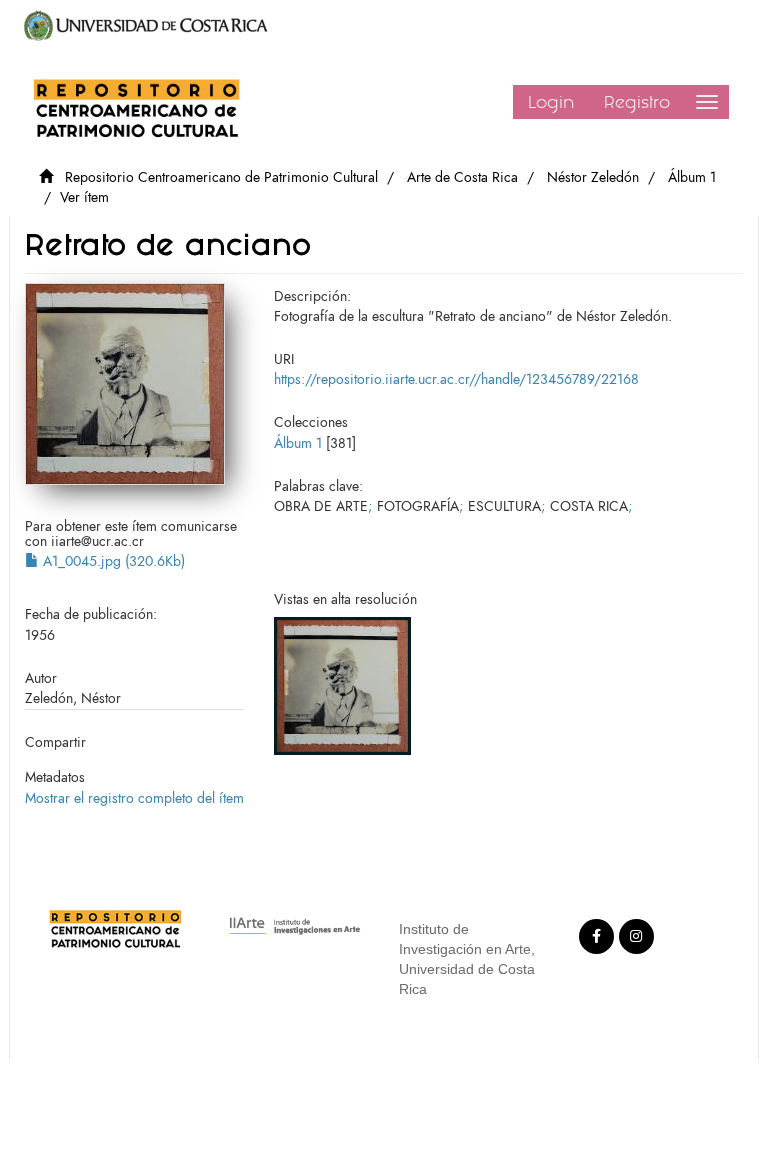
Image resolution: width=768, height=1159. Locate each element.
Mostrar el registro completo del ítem (134, 798)
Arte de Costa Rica (462, 177)
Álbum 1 (692, 177)
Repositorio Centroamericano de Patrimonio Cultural (221, 177)
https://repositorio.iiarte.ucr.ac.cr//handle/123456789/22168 (456, 379)
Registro (637, 102)
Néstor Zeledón (593, 177)
